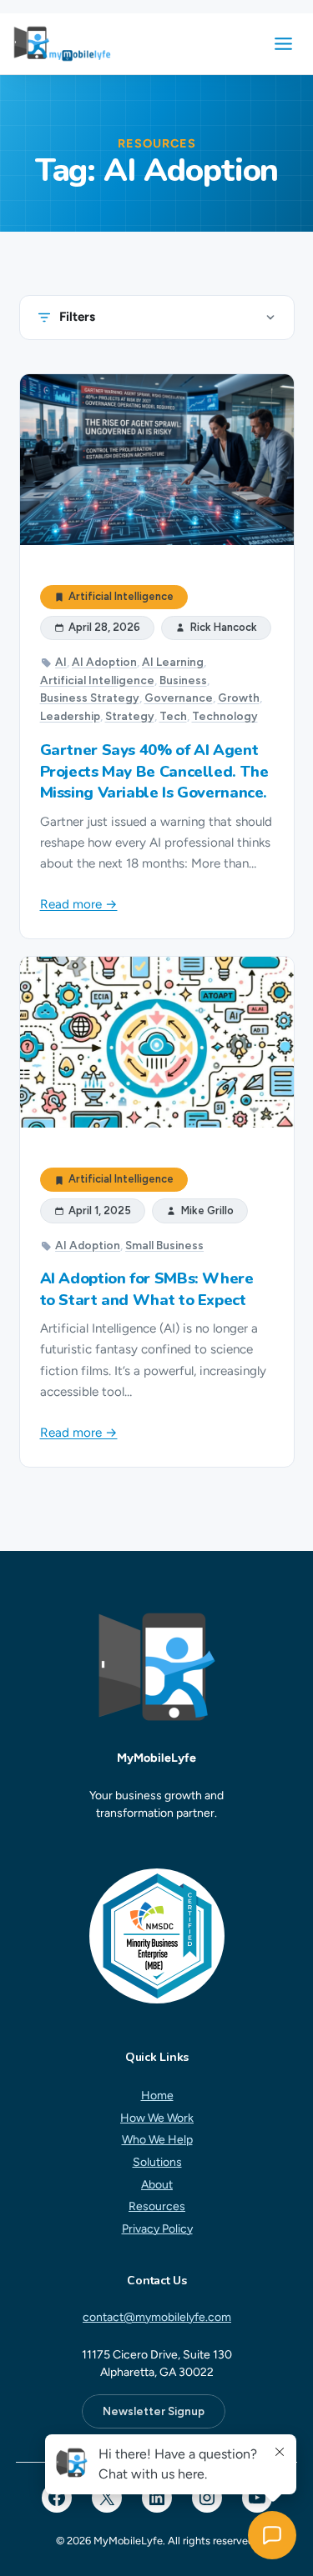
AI (61, 662)
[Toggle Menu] (283, 44)
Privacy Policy (156, 2229)
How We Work (157, 2117)
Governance (179, 698)
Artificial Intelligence (121, 597)
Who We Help (156, 2140)
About (157, 2184)
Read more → (79, 904)
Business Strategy (90, 698)
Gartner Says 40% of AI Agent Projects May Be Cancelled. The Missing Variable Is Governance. (154, 771)
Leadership (70, 716)
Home (156, 2096)
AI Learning (173, 662)
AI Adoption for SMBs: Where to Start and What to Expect (147, 1289)
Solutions (156, 2162)
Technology (225, 716)
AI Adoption (104, 662)
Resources (157, 2206)
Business (183, 680)
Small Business (164, 1245)
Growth (239, 698)
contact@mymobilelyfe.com (157, 2317)
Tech (173, 716)
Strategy (130, 716)
